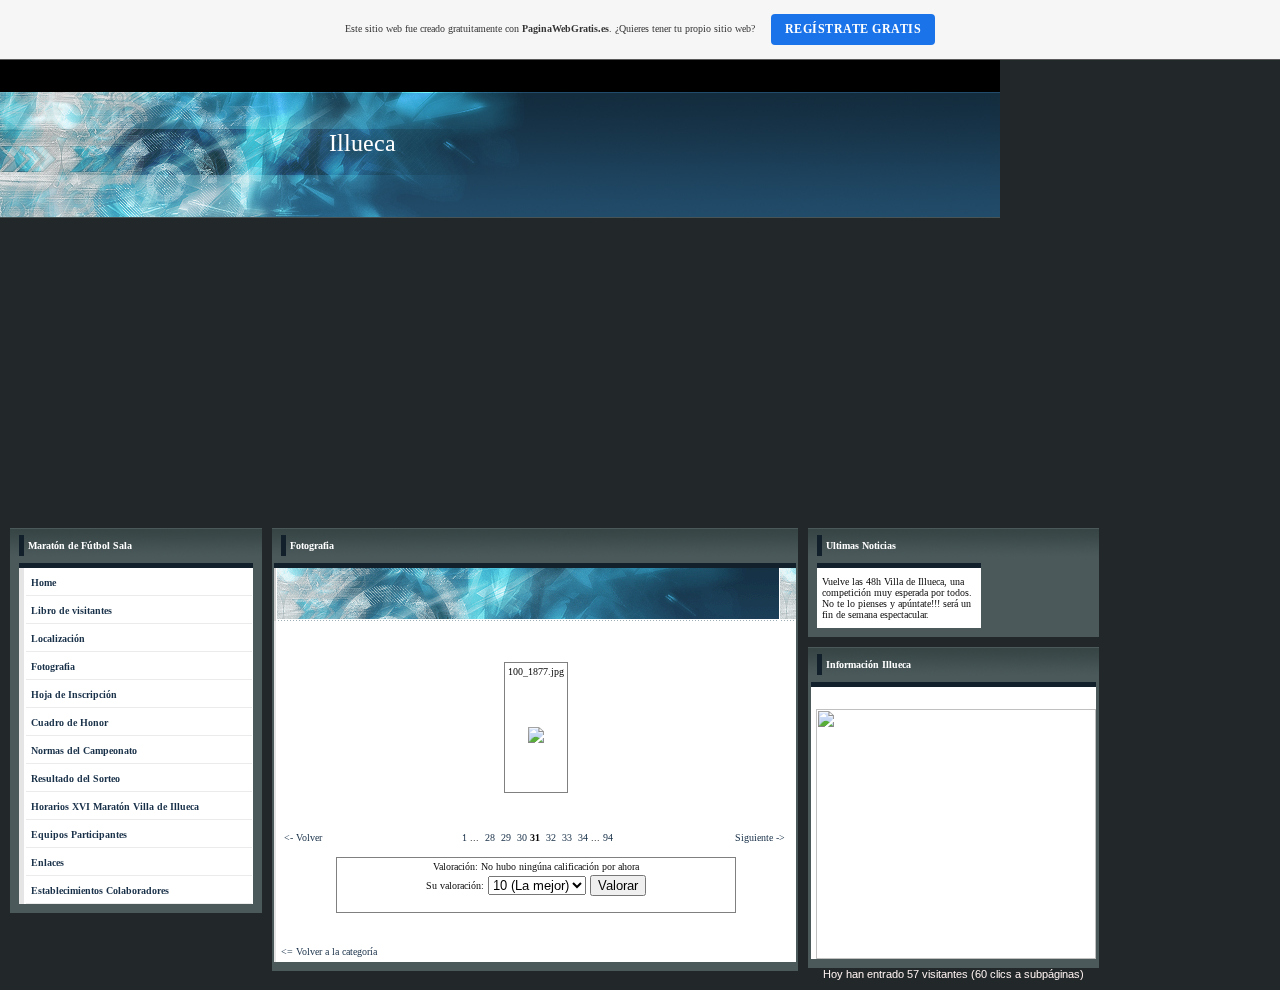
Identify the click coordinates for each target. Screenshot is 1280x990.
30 (522, 837)
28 (490, 837)
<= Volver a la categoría (329, 951)
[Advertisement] (640, 368)
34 (583, 837)
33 (567, 837)
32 (551, 837)
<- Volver (303, 837)
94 (608, 837)
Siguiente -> (760, 837)
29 (506, 837)
